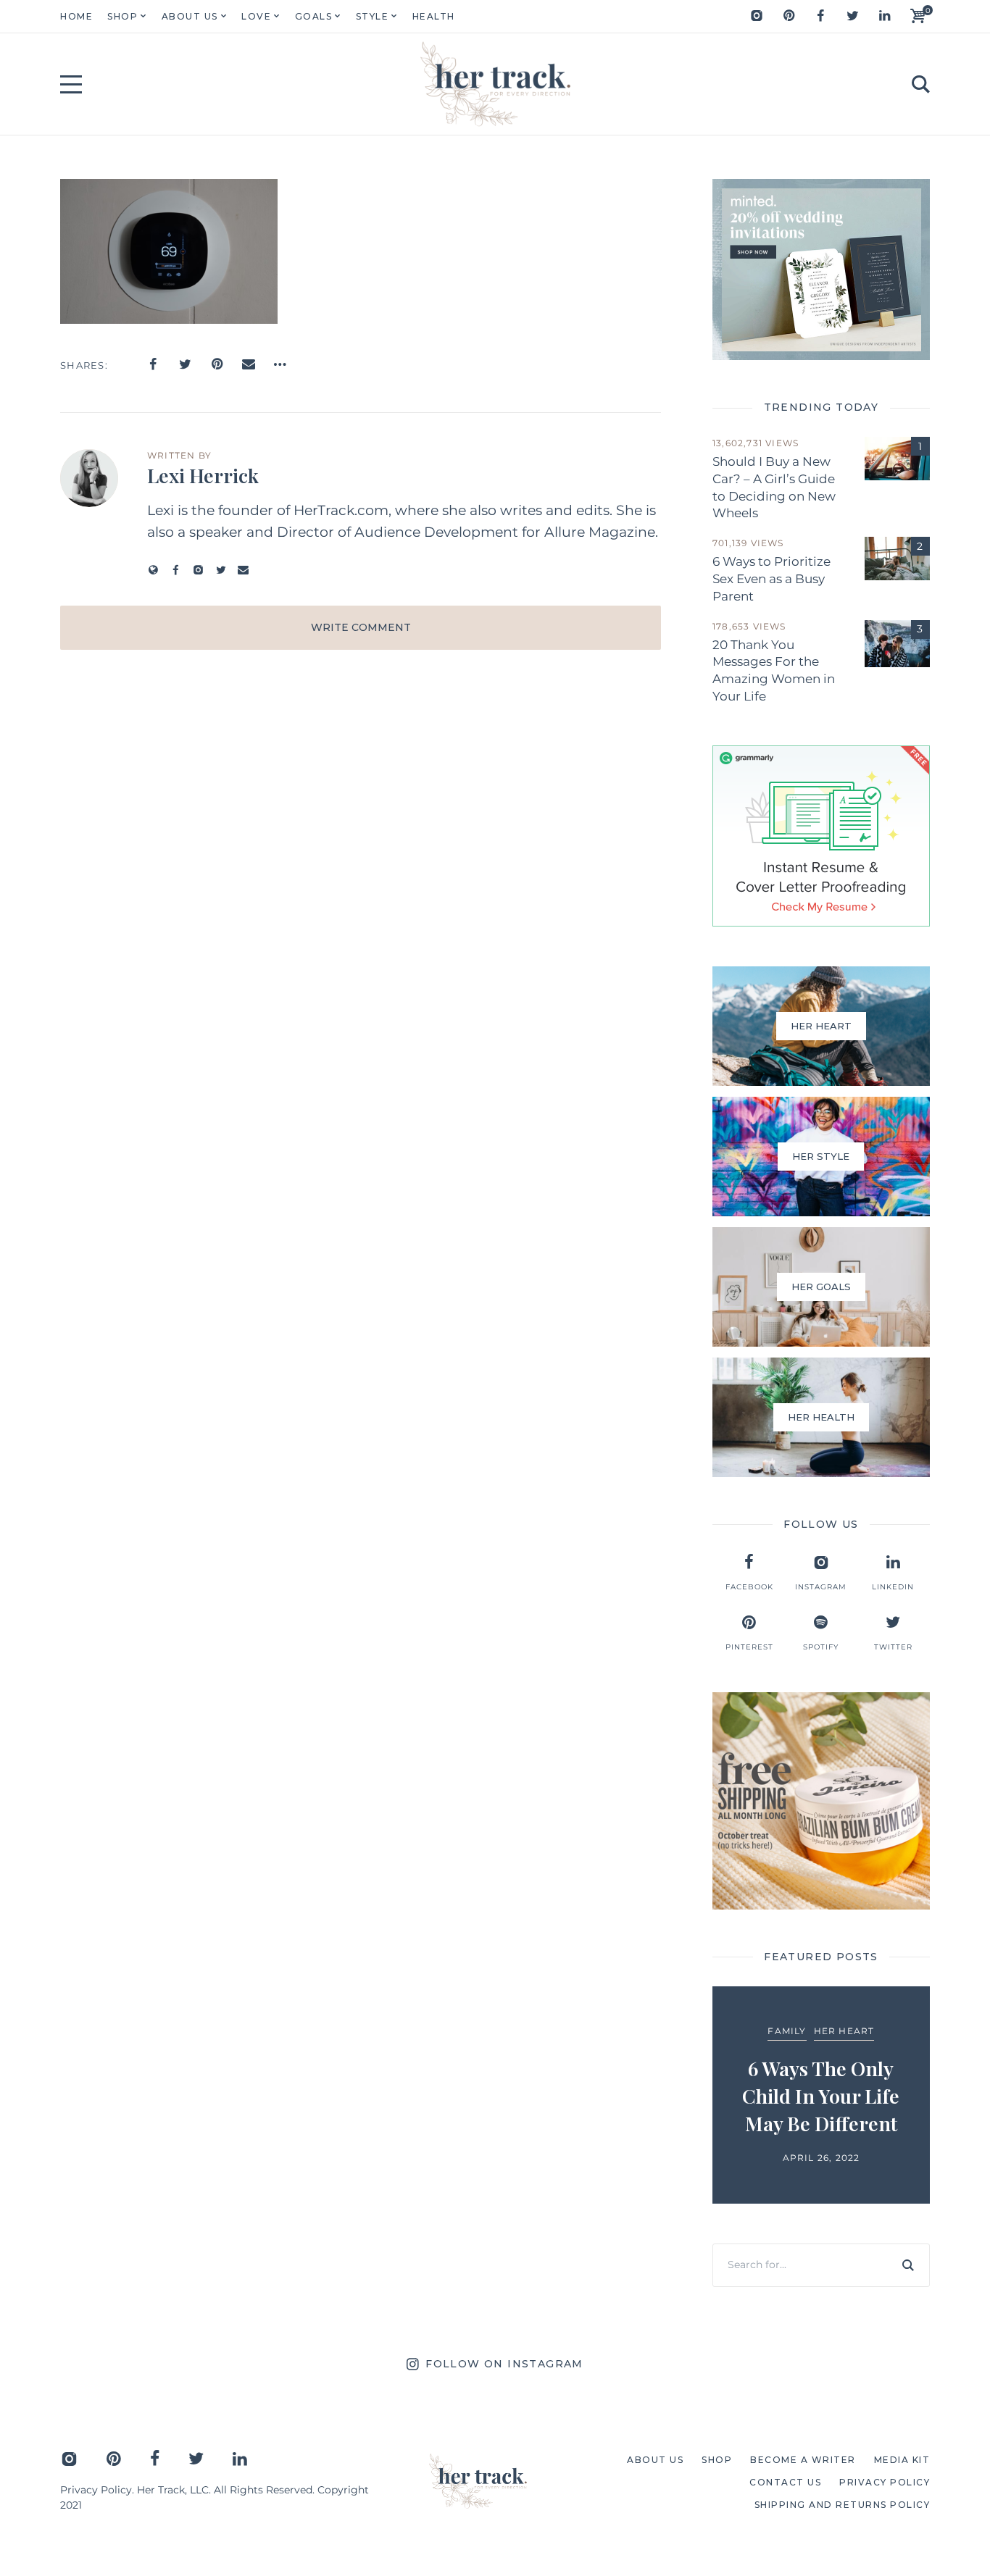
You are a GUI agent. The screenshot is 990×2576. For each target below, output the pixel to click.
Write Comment (361, 627)
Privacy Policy (96, 2490)
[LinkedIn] (884, 16)
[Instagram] (757, 16)
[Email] (249, 364)
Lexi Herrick (203, 475)
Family (787, 2031)
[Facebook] (820, 16)
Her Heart (844, 2031)
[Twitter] (852, 16)
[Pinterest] (789, 16)
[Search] (908, 2265)
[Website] (153, 570)
